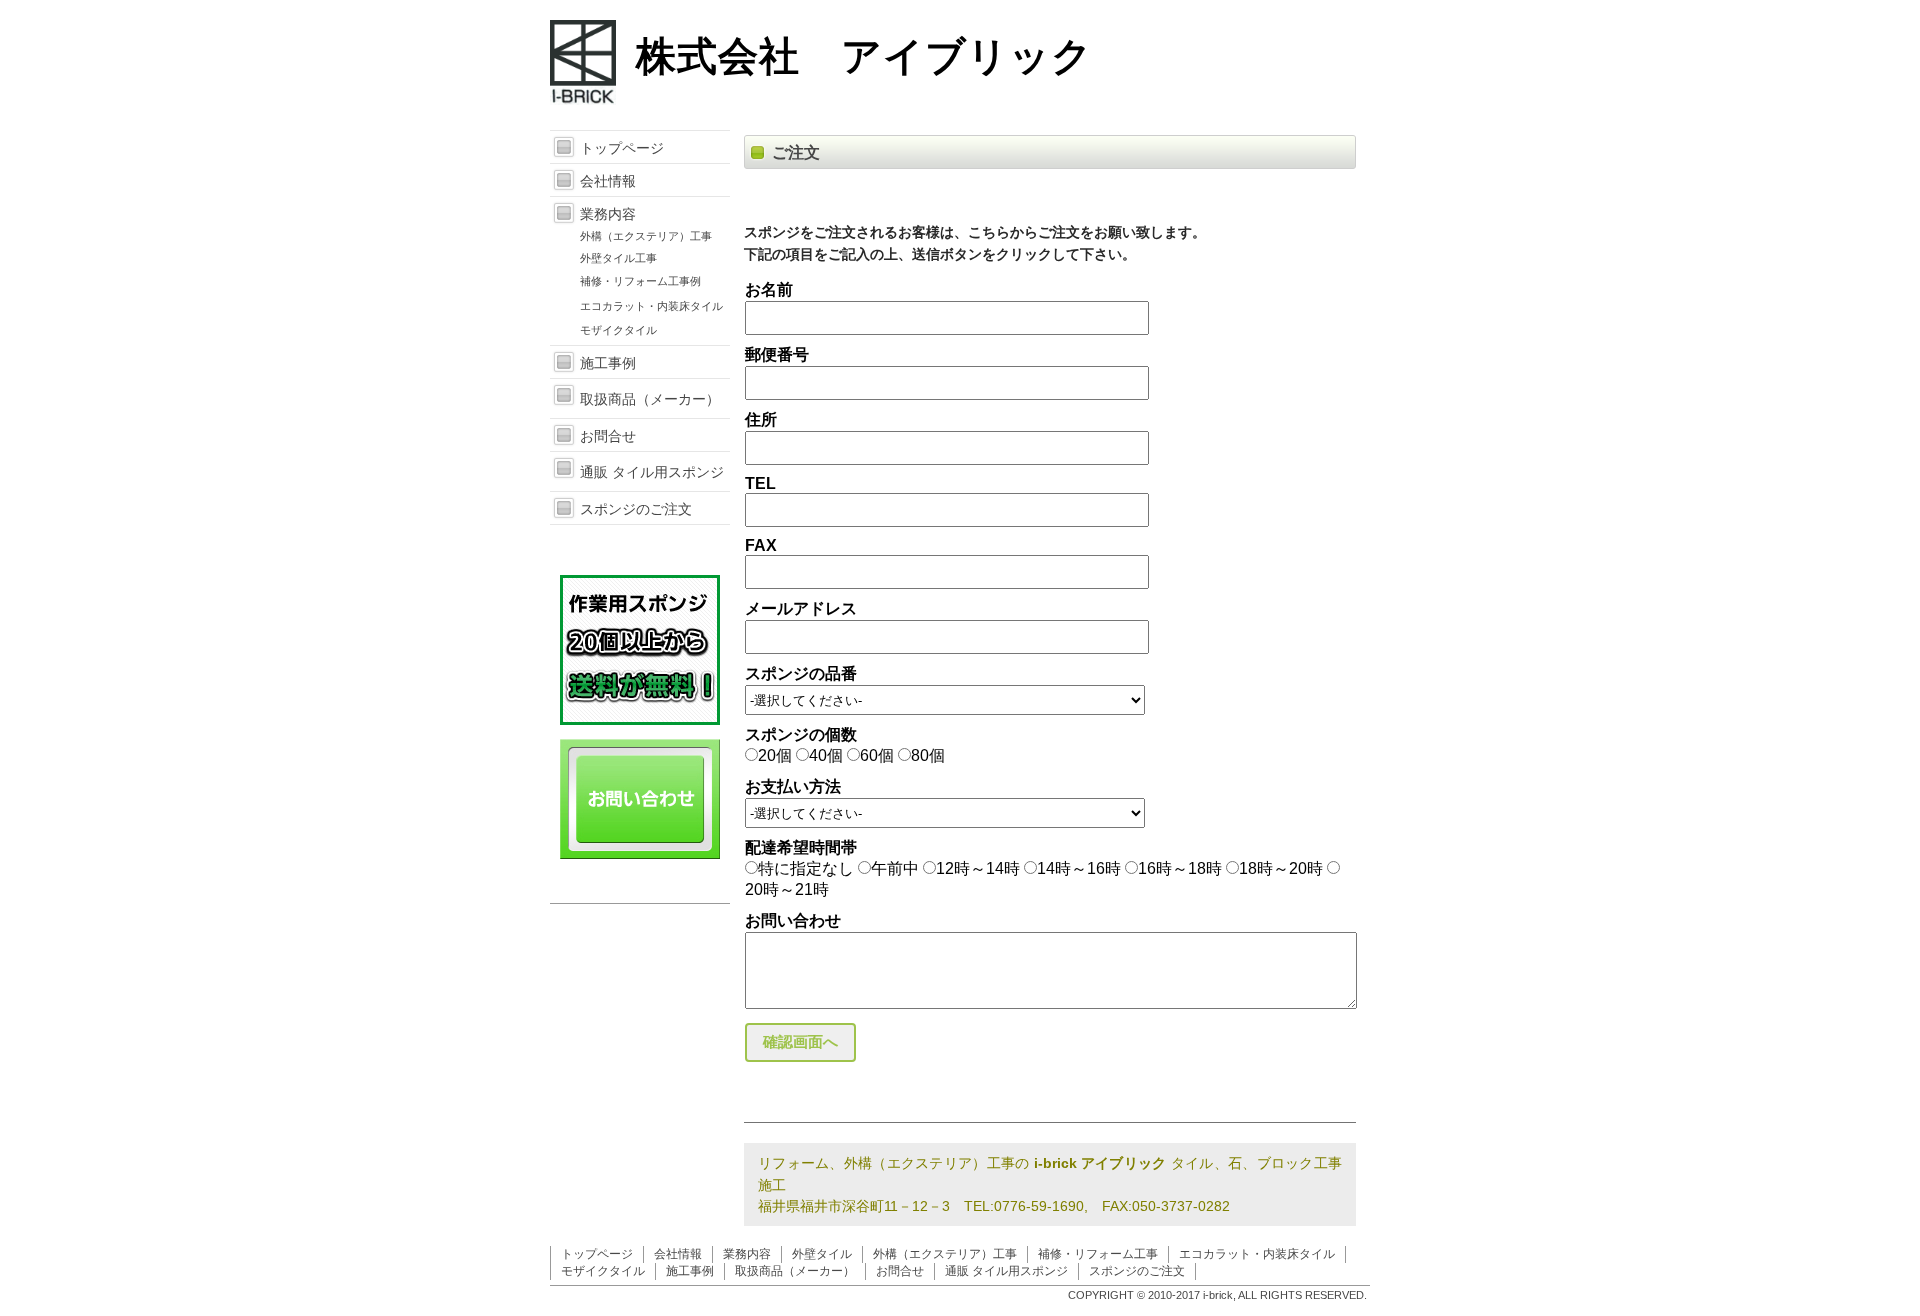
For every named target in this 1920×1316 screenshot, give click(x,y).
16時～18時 (1180, 868)
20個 (775, 755)
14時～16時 (1079, 868)
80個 (928, 755)
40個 (826, 755)
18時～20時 (1281, 868)
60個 (877, 755)
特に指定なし (806, 868)
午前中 (895, 868)
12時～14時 (978, 868)
